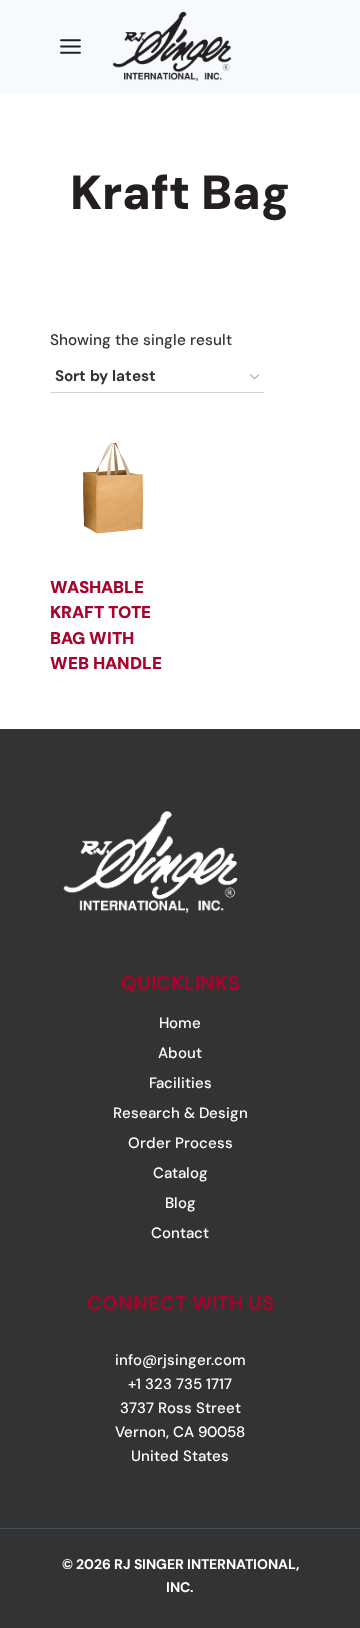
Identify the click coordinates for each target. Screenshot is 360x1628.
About (180, 1053)
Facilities (180, 1083)
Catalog (180, 1173)
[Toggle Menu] (70, 46)
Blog (180, 1203)
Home (180, 1023)
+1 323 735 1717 (180, 1384)
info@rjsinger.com (180, 1360)
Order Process (180, 1143)
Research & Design (180, 1113)
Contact (180, 1233)
